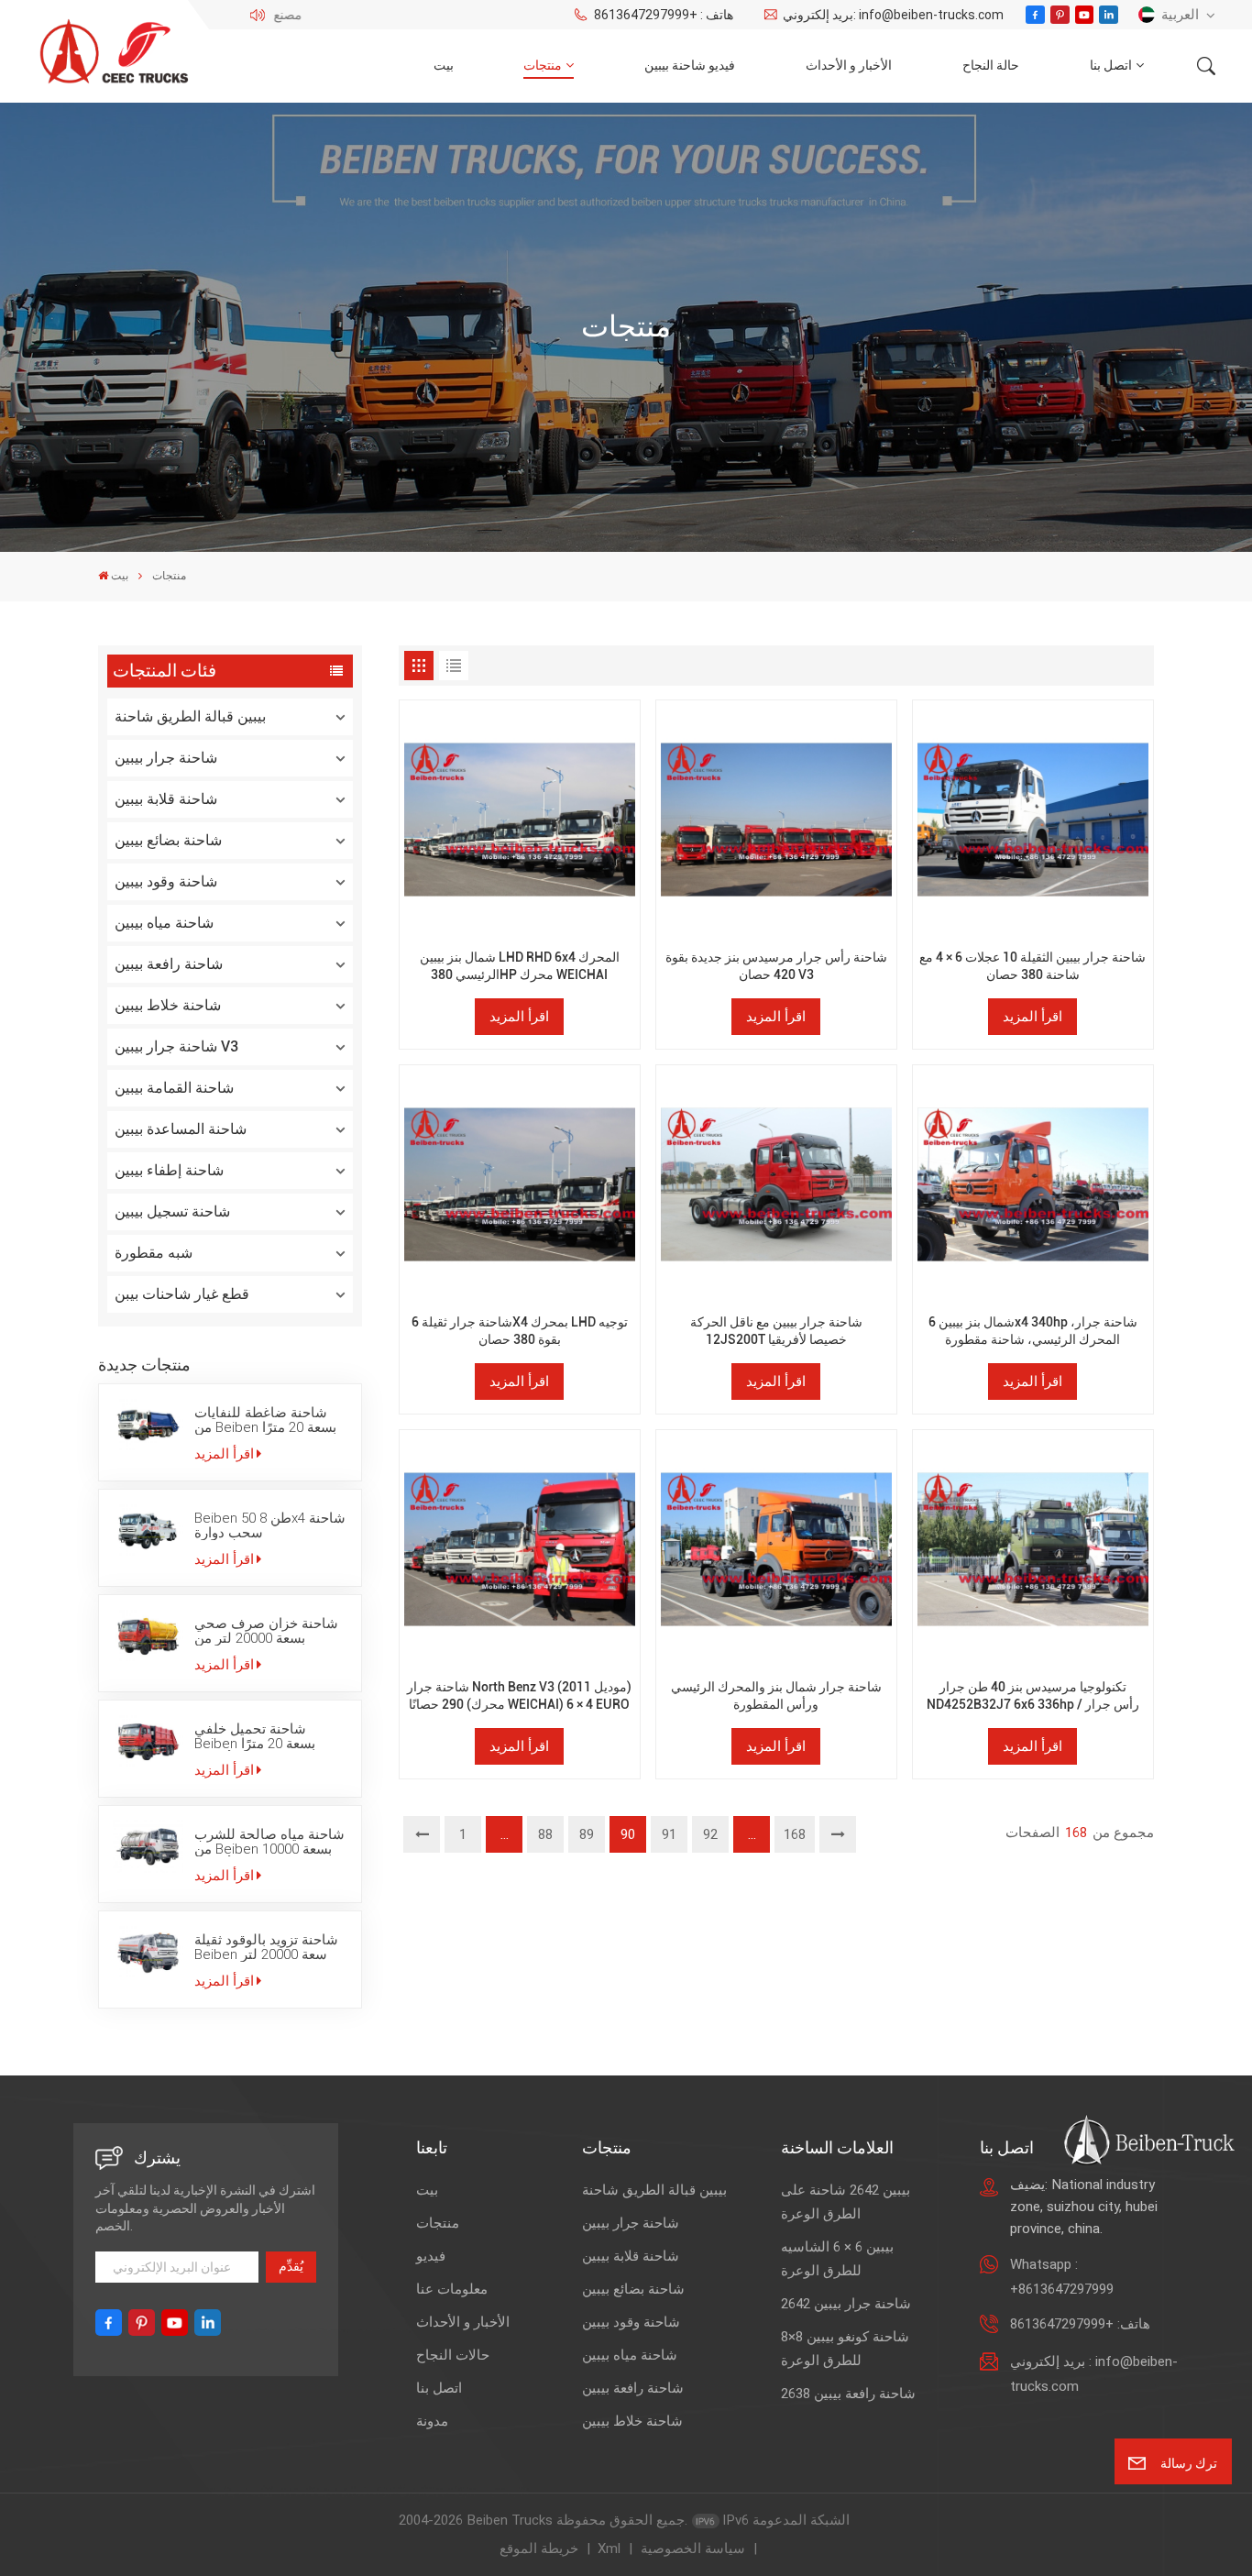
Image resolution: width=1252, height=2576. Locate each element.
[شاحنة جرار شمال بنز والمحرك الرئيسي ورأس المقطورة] (776, 1550)
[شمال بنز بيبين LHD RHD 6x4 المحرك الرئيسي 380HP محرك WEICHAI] (519, 820)
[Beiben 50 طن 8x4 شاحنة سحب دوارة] (148, 1530)
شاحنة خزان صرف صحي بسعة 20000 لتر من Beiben (266, 1631)
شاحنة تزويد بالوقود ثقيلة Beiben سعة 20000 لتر (266, 1947)
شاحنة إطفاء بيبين (169, 1170)
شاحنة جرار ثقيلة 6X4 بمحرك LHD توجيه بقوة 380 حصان (520, 1331)
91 (669, 1834)
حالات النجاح (453, 2355)
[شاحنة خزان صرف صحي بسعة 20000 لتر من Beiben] (148, 1635)
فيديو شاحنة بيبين (690, 66)
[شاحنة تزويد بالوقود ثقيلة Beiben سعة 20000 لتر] (148, 1952)
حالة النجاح (991, 66)
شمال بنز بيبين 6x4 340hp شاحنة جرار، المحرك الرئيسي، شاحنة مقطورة (1033, 1331)
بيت (444, 66)
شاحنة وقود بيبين (166, 881)
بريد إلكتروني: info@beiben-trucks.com (893, 15)
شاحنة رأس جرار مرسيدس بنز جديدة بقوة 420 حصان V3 (776, 966)
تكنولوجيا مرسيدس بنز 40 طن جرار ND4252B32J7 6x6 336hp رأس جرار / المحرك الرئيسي (1033, 1696)
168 (795, 1834)
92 (710, 1834)
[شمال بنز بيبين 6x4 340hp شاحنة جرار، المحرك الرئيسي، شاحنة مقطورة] (1032, 1185)
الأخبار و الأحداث (849, 66)
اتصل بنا (1111, 66)
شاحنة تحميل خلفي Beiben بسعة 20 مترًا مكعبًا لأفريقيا (255, 1736)
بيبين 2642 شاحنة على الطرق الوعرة (846, 2202)
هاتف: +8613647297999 (1080, 2324)
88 (545, 1834)
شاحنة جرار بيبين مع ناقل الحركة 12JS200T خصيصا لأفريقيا (776, 1331)
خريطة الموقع (539, 2548)
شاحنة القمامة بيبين (174, 1088)
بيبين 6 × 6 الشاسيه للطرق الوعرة (837, 2259)
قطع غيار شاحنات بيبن (182, 1294)
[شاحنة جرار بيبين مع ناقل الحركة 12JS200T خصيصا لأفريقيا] (776, 1185)
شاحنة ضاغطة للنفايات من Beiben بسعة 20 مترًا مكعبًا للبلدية (265, 1420)
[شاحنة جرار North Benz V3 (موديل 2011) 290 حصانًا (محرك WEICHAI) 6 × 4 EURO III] (519, 1550)
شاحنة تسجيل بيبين (172, 1211)
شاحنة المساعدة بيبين (181, 1129)
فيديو (431, 2256)
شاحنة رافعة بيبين (169, 964)
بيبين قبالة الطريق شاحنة (190, 716)
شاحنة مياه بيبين (164, 923)
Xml (609, 2548)
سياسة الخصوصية (693, 2548)
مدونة (432, 2421)
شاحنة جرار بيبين (166, 758)
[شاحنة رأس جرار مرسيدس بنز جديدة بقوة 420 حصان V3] (776, 820)
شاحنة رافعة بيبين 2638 (848, 2394)
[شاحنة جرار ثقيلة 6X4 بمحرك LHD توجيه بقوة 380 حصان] (519, 1185)
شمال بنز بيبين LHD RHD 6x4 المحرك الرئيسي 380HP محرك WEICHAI (520, 966)
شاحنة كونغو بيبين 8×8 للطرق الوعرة (845, 2349)
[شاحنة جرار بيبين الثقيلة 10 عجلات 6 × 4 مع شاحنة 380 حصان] (1032, 820)
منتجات (543, 66)
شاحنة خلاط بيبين (168, 1005)
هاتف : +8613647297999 (663, 15)
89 (587, 1834)
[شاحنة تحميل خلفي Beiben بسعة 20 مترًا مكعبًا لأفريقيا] (148, 1741)
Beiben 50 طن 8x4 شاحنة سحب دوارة (270, 1525)
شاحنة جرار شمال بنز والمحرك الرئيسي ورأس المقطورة (776, 1696)
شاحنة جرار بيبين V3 (176, 1046)
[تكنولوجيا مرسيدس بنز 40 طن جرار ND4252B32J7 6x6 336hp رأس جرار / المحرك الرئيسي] (1032, 1550)
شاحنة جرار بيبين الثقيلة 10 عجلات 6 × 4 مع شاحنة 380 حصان (1032, 966)
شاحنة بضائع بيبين (168, 840)
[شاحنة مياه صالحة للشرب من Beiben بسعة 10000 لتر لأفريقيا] (148, 1846)
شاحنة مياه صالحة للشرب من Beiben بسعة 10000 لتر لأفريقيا (269, 1842)
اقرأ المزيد (224, 1454)
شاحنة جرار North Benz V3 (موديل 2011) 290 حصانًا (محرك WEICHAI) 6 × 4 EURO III (519, 1696)
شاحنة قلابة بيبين (166, 799)
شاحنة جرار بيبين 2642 (846, 2304)
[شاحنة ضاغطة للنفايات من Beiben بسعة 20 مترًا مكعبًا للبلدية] (148, 1425)
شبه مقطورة (154, 1253)
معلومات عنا (452, 2289)
